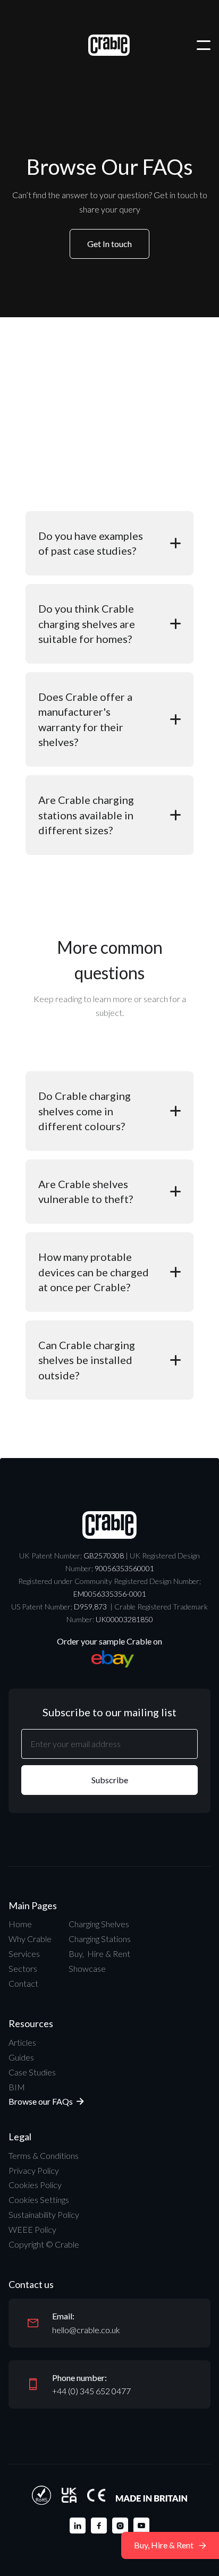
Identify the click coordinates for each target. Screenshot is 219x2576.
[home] (109, 45)
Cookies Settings (39, 2200)
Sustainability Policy (44, 2214)
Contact (23, 1983)
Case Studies (32, 2072)
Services (24, 1954)
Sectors (23, 1968)
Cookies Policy (35, 2185)
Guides (21, 2057)
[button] (204, 45)
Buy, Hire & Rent (99, 1954)
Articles (22, 2042)
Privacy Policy (34, 2170)
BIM (17, 2087)
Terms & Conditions (44, 2155)
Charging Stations (100, 1939)
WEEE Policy (32, 2229)
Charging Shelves (99, 1924)
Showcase (87, 1968)
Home (20, 1924)
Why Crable (30, 1939)
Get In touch (109, 244)
